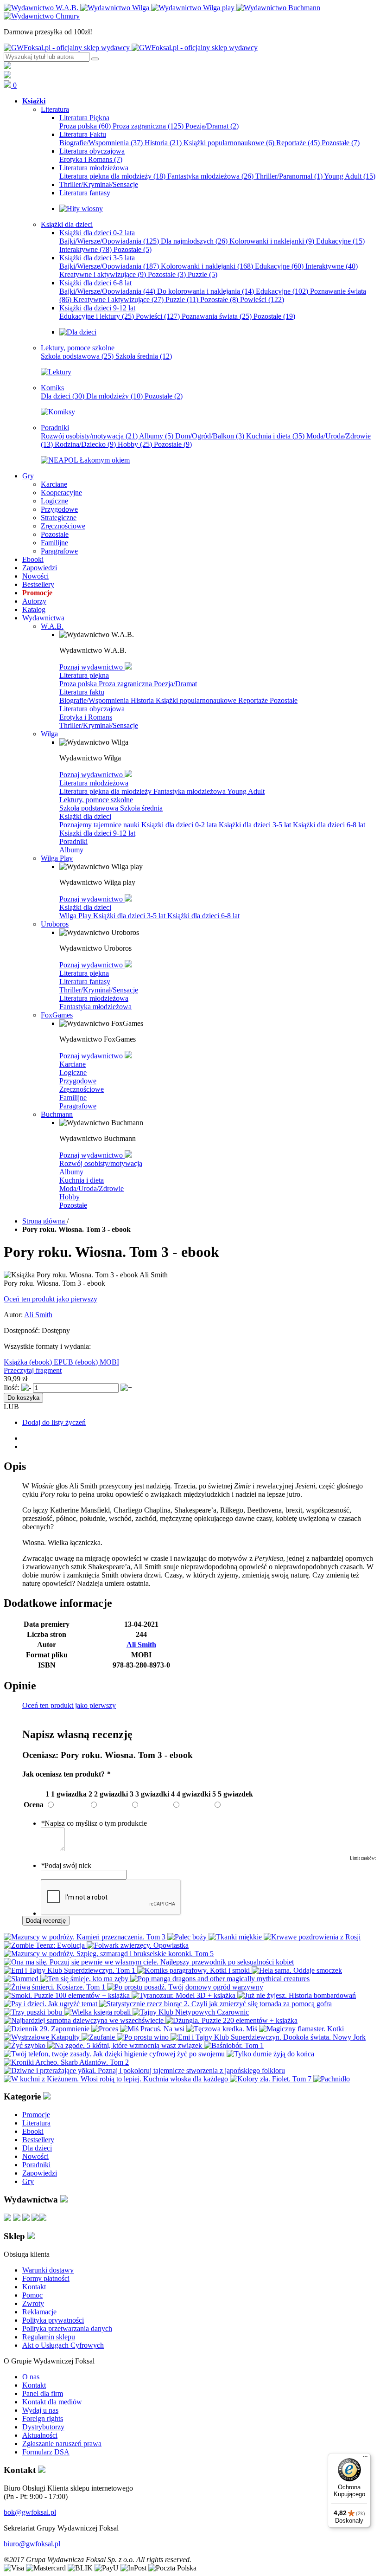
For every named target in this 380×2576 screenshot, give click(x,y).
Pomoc (32, 2295)
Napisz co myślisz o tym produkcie (94, 1823)
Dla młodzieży (114, 396)
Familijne (73, 1098)
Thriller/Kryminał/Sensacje (99, 725)
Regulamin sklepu (49, 2337)
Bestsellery (38, 2140)
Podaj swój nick (66, 1865)
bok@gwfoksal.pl (30, 2512)
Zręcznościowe (82, 1089)
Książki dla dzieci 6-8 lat (329, 825)
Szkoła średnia (144, 356)
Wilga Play (76, 916)
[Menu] (365, 2459)
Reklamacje (39, 2312)
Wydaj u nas (40, 2410)
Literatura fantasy (85, 982)
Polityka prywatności (53, 2320)
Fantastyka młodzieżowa (210, 176)
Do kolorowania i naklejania (206, 291)
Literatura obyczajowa (92, 709)
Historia (163, 143)
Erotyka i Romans (91, 159)
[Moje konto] (7, 67)
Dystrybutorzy (43, 2427)
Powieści (262, 299)
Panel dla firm (43, 2393)
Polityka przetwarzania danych (67, 2328)
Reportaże (298, 143)
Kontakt (34, 2287)
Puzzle (203, 274)
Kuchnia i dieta (275, 436)
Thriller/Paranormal (289, 176)
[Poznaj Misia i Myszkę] (78, 332)
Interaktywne (85, 249)
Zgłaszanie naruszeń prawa (62, 2444)
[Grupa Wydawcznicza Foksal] (131, 48)
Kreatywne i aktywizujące (103, 274)
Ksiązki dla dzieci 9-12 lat (97, 833)
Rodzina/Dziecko (85, 444)
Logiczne (73, 1072)
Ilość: (12, 1388)
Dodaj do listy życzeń (54, 1422)
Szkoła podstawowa (77, 356)
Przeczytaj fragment (33, 1370)
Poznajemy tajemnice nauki (100, 825)
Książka (16, 1362)
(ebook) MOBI (97, 1362)
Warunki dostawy (48, 2270)
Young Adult (350, 176)
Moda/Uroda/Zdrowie (92, 1188)
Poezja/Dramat (212, 126)
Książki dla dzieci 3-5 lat (256, 825)
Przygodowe (78, 1081)
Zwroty (33, 2303)
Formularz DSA (46, 2452)
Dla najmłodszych (194, 241)
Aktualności (40, 2435)
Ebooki (33, 2131)
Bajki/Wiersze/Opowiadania (109, 241)
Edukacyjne (340, 241)
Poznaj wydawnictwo (92, 667)
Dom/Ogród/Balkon (210, 436)
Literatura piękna (84, 675)
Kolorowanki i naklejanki (272, 241)
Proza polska (85, 126)
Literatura (36, 2123)
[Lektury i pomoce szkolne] (56, 372)
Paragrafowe (78, 1106)
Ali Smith (38, 1315)
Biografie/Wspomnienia (101, 143)
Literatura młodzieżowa (94, 783)
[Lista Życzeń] (7, 76)
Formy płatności (46, 2278)
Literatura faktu (82, 692)
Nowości (35, 2156)
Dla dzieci (63, 396)
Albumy (156, 436)
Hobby (135, 444)
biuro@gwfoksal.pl (32, 2544)
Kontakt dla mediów (52, 2402)
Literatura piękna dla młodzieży (112, 176)
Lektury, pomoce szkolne (96, 800)
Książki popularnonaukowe (229, 143)
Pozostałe (341, 143)
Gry (28, 2181)
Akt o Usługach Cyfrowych (63, 2345)
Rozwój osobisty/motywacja (89, 436)
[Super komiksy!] (58, 412)
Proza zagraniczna (148, 126)
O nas (31, 2377)
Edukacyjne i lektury (97, 316)
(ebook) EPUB (52, 1362)
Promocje (36, 2115)
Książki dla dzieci (85, 816)
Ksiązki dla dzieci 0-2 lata (180, 825)
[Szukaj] (95, 59)
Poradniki (73, 841)
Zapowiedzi (40, 2173)
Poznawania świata (217, 316)
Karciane (73, 1064)
